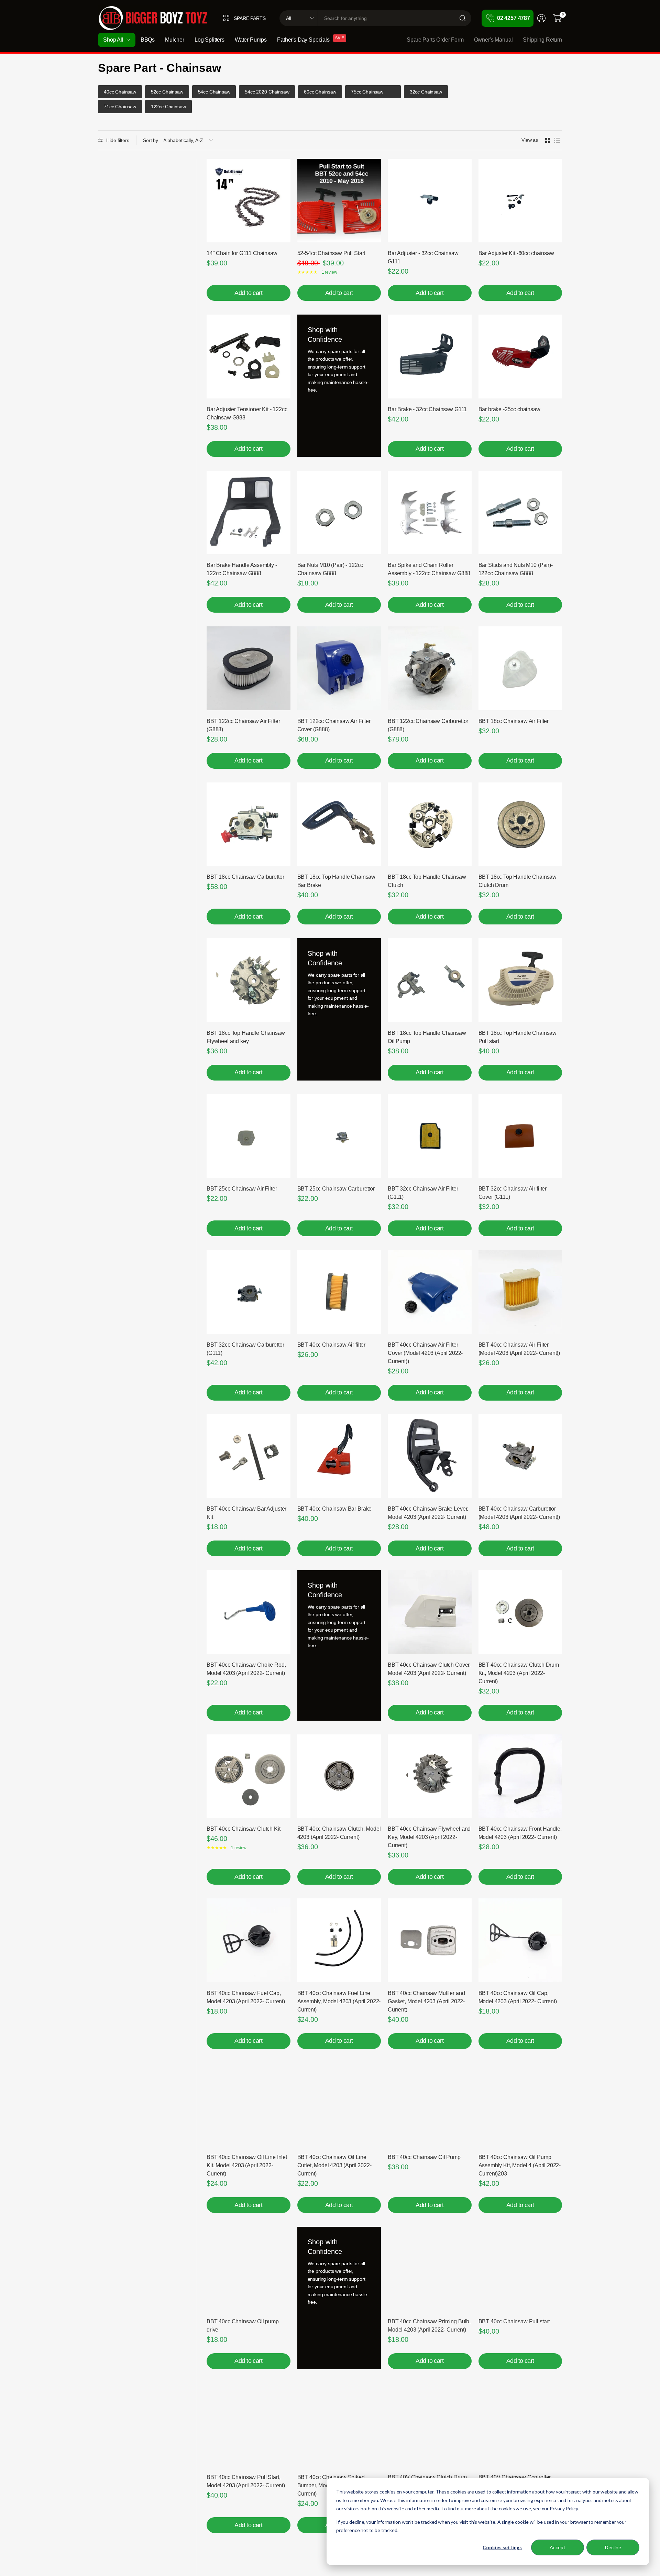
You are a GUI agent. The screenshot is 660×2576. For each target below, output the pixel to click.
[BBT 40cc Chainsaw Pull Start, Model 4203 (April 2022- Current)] (249, 2425)
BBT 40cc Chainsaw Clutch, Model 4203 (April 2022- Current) (339, 1833)
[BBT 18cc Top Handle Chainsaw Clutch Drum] (520, 824)
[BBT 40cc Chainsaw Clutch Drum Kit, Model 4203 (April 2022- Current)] (520, 1612)
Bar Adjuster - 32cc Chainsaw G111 (423, 257)
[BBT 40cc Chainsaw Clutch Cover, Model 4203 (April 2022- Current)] (430, 1612)
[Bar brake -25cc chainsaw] (520, 357)
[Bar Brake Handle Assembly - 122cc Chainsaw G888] (249, 513)
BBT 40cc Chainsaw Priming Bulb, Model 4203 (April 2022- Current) (429, 2326)
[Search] (463, 18)
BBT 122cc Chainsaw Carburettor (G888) (428, 725)
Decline (613, 2547)
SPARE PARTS (250, 18)
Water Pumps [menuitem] (251, 40)
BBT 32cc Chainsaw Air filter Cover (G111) (513, 1193)
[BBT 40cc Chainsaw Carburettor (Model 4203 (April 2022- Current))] (520, 1456)
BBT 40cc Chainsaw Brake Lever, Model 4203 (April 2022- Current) (428, 1513)
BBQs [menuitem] (148, 40)
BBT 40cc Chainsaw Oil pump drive (243, 2326)
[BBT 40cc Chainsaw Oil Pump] (430, 2105)
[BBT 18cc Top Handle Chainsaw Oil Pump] (430, 980)
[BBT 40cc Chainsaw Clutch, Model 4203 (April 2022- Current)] (339, 1776)
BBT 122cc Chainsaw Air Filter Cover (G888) (334, 725)
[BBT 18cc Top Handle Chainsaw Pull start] (520, 980)
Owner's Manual (493, 40)
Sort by (151, 140)
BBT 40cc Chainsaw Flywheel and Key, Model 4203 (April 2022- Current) (429, 1837)
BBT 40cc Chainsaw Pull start (514, 2321)
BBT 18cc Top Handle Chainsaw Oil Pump (427, 1037)
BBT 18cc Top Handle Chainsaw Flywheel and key (246, 1037)
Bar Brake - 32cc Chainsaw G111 (427, 409)
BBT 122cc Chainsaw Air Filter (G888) (243, 725)
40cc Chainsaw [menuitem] (120, 92)
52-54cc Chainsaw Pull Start (331, 253)
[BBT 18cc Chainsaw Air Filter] (520, 668)
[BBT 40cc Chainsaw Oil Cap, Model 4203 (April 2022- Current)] (520, 1940)
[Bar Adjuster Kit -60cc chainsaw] (520, 201)
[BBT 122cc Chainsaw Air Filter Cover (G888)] (339, 668)
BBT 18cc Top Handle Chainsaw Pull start (518, 1037)
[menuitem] (395, 92)
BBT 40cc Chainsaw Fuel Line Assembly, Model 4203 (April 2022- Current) (339, 2001)
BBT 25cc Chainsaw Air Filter (242, 1189)
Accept (558, 2547)
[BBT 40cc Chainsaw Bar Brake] (339, 1456)
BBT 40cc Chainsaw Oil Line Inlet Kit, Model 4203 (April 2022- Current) (247, 2165)
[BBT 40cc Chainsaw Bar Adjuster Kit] (249, 1456)
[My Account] (541, 18)
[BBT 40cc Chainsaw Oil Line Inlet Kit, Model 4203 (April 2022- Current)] (249, 2105)
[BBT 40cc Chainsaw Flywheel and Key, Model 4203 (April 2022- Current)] (430, 1776)
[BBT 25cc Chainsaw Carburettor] (339, 1136)
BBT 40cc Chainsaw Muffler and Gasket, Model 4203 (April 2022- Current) (426, 2001)
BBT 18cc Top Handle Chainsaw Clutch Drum (518, 881)
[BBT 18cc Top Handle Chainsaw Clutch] (430, 824)
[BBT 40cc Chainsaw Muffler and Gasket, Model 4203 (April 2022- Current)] (430, 1940)
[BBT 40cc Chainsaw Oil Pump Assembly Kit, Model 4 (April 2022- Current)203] (520, 2105)
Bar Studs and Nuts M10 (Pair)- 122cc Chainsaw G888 (516, 569)
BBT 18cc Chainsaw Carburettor (245, 877)
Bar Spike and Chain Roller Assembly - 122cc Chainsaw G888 (429, 569)
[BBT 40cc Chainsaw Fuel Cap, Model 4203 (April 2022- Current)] (249, 1940)
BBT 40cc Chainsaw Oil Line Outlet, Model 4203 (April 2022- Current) (334, 2165)
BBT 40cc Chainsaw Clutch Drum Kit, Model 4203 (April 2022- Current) (519, 1673)
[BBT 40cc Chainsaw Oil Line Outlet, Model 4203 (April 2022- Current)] (339, 2105)
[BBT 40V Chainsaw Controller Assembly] (520, 2425)
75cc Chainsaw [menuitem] (367, 92)
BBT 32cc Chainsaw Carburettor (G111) (245, 1349)
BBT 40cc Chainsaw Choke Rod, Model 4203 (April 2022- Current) (246, 1669)
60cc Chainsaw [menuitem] (320, 92)
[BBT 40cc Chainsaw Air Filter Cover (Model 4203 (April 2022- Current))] (430, 1292)
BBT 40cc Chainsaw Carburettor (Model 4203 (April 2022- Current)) (519, 1513)
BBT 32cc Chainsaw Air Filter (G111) (423, 1193)
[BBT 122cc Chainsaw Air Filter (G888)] (249, 668)
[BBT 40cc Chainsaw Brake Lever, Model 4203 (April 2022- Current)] (430, 1456)
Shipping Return (542, 40)
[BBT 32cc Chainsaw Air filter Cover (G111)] (520, 1136)
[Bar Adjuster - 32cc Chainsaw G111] (430, 201)
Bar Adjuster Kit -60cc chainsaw (516, 253)
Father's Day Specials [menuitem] (303, 40)
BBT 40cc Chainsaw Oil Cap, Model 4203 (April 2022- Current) (518, 1997)
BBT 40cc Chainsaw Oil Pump (424, 2157)
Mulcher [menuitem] (175, 40)
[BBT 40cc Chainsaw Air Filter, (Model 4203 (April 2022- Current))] (520, 1292)
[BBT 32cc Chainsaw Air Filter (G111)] (430, 1136)
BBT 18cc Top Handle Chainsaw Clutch (427, 881)
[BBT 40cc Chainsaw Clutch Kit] (249, 1776)
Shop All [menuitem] (113, 40)
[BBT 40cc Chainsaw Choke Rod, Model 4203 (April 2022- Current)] (249, 1612)
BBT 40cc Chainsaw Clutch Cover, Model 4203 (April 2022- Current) (429, 1669)
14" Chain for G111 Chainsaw (242, 253)
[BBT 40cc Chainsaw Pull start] (520, 2269)
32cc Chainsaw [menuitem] (426, 92)
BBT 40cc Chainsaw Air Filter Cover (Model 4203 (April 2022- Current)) (425, 1353)
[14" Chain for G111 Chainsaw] (249, 201)
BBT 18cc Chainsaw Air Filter (514, 721)
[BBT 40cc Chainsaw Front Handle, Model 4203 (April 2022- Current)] (520, 1776)
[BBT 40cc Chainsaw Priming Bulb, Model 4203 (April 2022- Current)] (430, 2269)
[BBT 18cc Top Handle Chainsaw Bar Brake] (339, 824)
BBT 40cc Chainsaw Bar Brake (335, 1509)
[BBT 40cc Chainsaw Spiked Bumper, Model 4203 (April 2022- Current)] (339, 2425)
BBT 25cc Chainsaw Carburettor (336, 1189)
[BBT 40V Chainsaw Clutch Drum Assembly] (430, 2425)
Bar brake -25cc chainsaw (509, 409)
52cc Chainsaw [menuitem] (167, 92)
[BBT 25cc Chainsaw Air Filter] (249, 1136)
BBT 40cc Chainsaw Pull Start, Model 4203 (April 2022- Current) (246, 2481)
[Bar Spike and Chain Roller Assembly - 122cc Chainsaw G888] (430, 513)
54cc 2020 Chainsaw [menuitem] (267, 92)
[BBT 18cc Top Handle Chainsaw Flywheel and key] (249, 980)
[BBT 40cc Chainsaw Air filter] (339, 1292)
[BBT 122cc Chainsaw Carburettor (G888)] (430, 668)
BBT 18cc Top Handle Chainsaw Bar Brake (337, 881)
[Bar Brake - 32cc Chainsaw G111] (430, 357)
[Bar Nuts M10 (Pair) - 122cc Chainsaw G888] (339, 513)
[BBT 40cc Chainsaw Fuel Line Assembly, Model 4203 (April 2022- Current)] (339, 1940)
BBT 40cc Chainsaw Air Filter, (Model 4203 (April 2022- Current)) (519, 1349)
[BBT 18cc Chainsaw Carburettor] (249, 824)
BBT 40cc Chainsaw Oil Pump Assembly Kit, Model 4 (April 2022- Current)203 (520, 2165)
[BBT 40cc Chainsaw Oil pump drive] (249, 2269)
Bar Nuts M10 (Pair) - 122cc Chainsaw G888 (330, 569)
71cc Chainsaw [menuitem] (120, 107)
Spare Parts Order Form (435, 40)
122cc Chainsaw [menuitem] (168, 107)
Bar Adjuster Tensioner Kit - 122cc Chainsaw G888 (247, 413)
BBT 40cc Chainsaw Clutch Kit (244, 1829)
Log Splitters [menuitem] (210, 40)
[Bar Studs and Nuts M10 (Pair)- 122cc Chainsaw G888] (520, 513)
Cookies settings (502, 2547)
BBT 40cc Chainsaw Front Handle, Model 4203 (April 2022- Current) (520, 1833)
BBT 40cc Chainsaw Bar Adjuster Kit (246, 1513)
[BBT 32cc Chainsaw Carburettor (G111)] (249, 1292)
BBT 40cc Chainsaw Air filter (332, 1345)
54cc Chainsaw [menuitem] (214, 92)
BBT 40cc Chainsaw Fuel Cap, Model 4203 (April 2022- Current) (246, 1997)
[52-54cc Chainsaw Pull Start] (339, 201)
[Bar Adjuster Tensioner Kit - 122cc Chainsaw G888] (249, 357)
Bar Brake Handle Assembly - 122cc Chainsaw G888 (242, 569)
